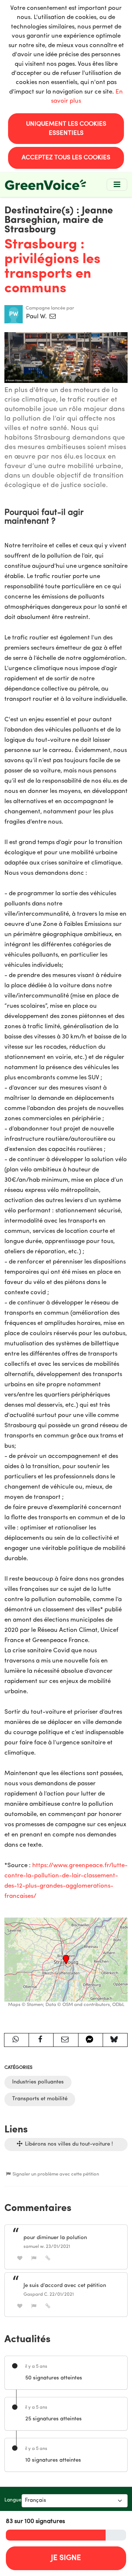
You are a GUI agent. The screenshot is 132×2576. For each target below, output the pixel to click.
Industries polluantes (38, 2082)
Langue (13, 2500)
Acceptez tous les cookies (66, 158)
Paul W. (37, 317)
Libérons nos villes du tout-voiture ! (68, 2144)
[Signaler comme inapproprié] (34, 2258)
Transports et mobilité (40, 2099)
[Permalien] (48, 2258)
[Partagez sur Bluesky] (115, 2040)
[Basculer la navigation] (117, 185)
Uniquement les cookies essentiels (66, 129)
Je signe (66, 2558)
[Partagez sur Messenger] (91, 2040)
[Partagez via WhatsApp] (16, 2040)
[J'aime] (20, 2258)
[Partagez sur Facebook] (41, 2040)
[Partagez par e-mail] (66, 2040)
